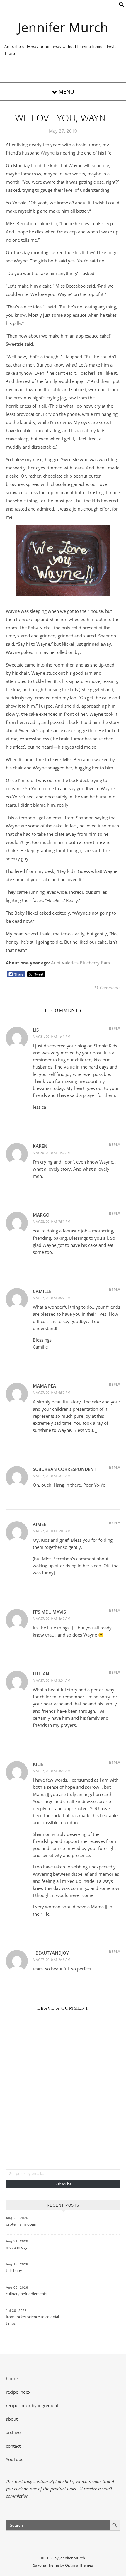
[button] (122, 6)
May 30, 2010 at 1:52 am (52, 1153)
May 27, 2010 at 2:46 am (52, 1959)
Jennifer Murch (63, 27)
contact (13, 2446)
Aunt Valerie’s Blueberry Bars (80, 963)
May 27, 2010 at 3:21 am (52, 1771)
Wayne (48, 153)
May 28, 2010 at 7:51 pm (52, 1221)
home (12, 2378)
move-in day (17, 2247)
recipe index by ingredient (32, 2405)
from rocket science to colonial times (32, 2320)
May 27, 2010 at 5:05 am (52, 1531)
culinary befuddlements (27, 2294)
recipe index (18, 2392)
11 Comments (107, 988)
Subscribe (63, 2184)
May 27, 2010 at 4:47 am (52, 1618)
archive (13, 2432)
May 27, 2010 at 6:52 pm (52, 1392)
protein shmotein (21, 2224)
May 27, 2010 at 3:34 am (52, 1680)
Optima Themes (79, 2565)
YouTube (15, 2459)
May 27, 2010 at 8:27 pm (52, 1298)
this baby (14, 2270)
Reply (114, 1028)
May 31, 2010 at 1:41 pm (52, 1036)
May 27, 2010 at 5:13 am (52, 1476)
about (12, 2419)
